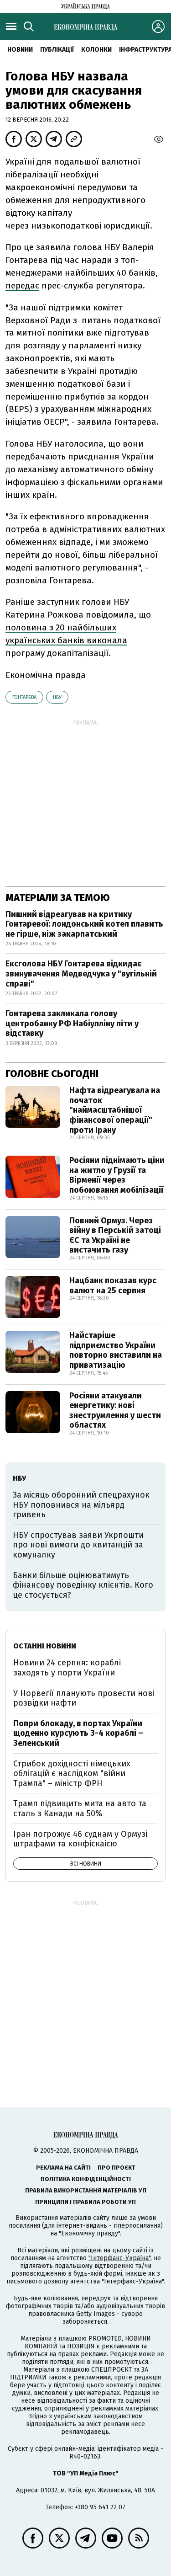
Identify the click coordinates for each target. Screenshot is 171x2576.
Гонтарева (24, 697)
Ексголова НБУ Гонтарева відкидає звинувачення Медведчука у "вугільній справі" (81, 973)
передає (22, 285)
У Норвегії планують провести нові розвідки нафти (84, 1698)
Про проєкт (117, 2168)
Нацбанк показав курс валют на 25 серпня (113, 1285)
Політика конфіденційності (86, 2179)
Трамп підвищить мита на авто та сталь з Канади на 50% (80, 1808)
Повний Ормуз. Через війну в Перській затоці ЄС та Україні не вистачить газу (115, 1235)
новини (20, 50)
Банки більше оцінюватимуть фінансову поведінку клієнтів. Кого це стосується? (83, 1585)
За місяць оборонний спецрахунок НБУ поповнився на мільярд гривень (81, 1505)
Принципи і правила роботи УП (85, 2202)
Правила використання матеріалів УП (86, 2190)
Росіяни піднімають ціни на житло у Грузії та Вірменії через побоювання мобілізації (117, 1175)
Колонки (96, 50)
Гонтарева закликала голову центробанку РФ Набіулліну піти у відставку (72, 1023)
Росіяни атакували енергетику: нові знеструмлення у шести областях (115, 1411)
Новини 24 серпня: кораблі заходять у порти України (67, 1668)
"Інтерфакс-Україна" (119, 2258)
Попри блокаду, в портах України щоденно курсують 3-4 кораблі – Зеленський (78, 1733)
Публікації (57, 50)
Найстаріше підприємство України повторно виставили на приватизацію (116, 1350)
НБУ (57, 697)
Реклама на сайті (63, 2168)
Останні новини (45, 1646)
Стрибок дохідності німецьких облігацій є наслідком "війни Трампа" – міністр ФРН (72, 1773)
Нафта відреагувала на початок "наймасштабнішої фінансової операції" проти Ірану (115, 1110)
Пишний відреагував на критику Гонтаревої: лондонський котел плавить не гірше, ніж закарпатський (84, 924)
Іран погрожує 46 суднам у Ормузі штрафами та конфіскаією (80, 1839)
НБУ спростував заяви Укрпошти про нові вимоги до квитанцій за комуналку (78, 1545)
